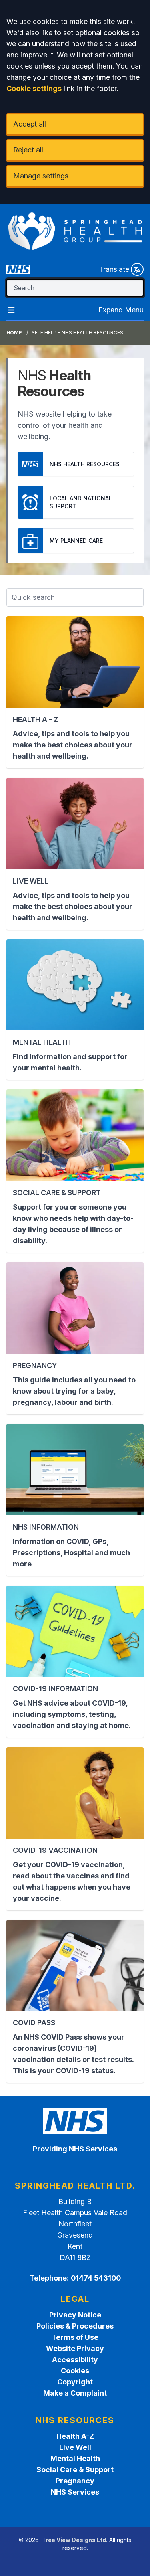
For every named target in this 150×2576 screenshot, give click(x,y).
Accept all (30, 124)
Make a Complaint (75, 2393)
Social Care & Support (75, 2470)
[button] (75, 692)
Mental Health (75, 2458)
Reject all (28, 150)
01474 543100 (96, 2278)
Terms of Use (75, 2337)
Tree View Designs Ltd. (75, 2540)
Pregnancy (75, 2481)
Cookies (75, 2371)
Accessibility (75, 2360)
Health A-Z (75, 2436)
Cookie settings (34, 88)
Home (14, 333)
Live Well (75, 2447)
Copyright (75, 2382)
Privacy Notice (75, 2315)
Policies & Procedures (75, 2326)
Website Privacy (75, 2348)
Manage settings (41, 176)
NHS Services (75, 2492)
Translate (114, 269)
